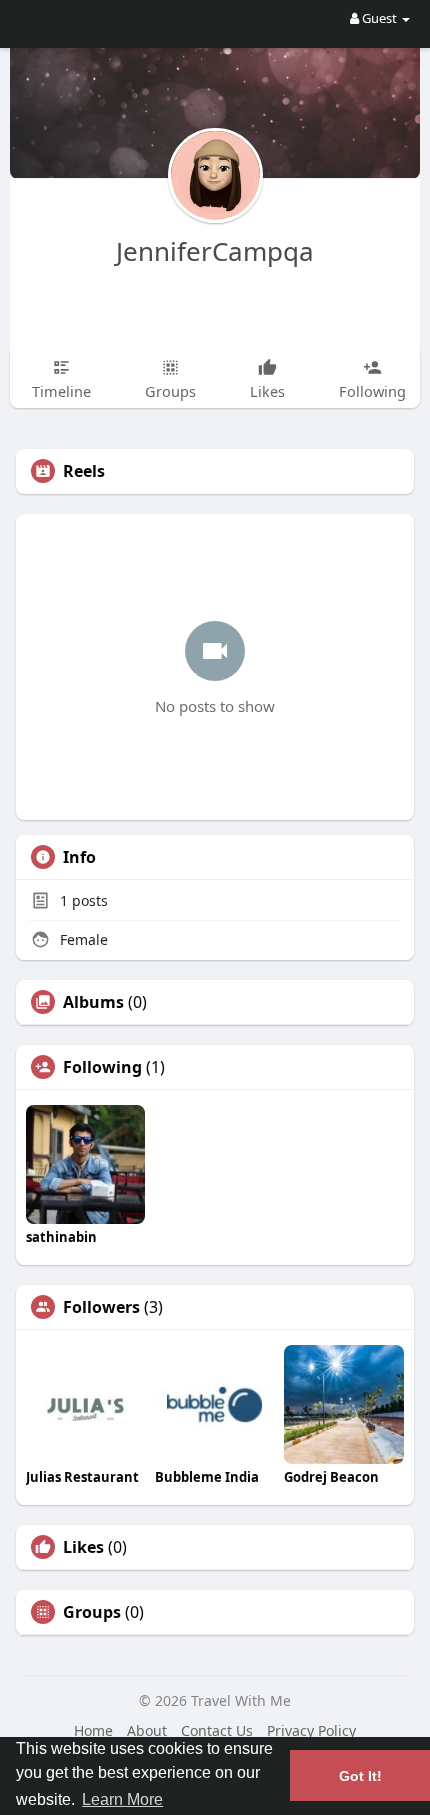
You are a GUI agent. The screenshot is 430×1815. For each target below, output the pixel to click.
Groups (92, 1612)
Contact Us (217, 1730)
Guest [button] (379, 18)
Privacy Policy (311, 1730)
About (147, 1730)
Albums (93, 1002)
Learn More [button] (122, 1799)
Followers (101, 1307)
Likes (83, 1547)
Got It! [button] (360, 1776)
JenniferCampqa (215, 251)
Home (93, 1730)
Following (102, 1067)
